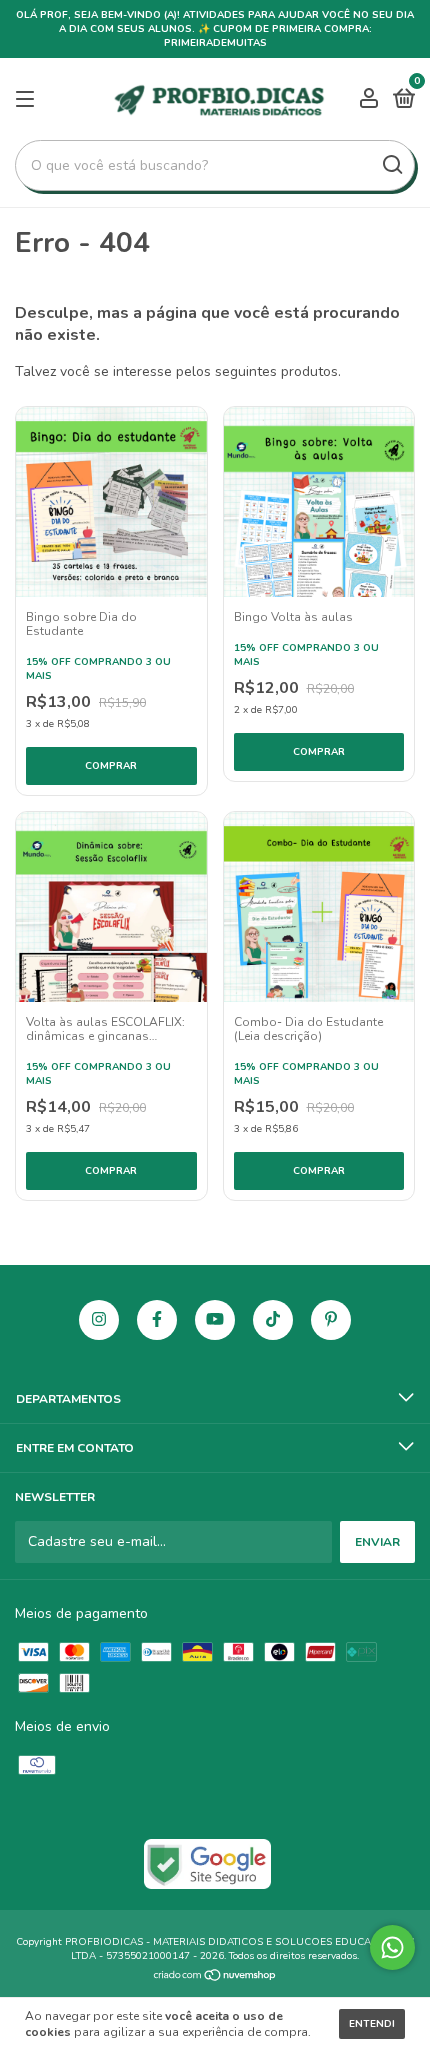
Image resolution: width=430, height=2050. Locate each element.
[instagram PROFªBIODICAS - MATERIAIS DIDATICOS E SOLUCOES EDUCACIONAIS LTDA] (99, 1320)
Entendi (372, 2024)
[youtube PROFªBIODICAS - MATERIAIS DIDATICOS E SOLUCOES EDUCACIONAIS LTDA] (215, 1320)
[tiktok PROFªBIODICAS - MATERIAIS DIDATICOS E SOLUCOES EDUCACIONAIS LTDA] (273, 1320)
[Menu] (28, 100)
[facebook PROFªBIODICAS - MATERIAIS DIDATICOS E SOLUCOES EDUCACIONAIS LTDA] (157, 1320)
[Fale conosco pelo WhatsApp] (392, 1947)
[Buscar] (391, 165)
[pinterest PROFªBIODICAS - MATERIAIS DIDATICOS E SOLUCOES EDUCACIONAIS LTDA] (331, 1320)
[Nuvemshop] (215, 1977)
